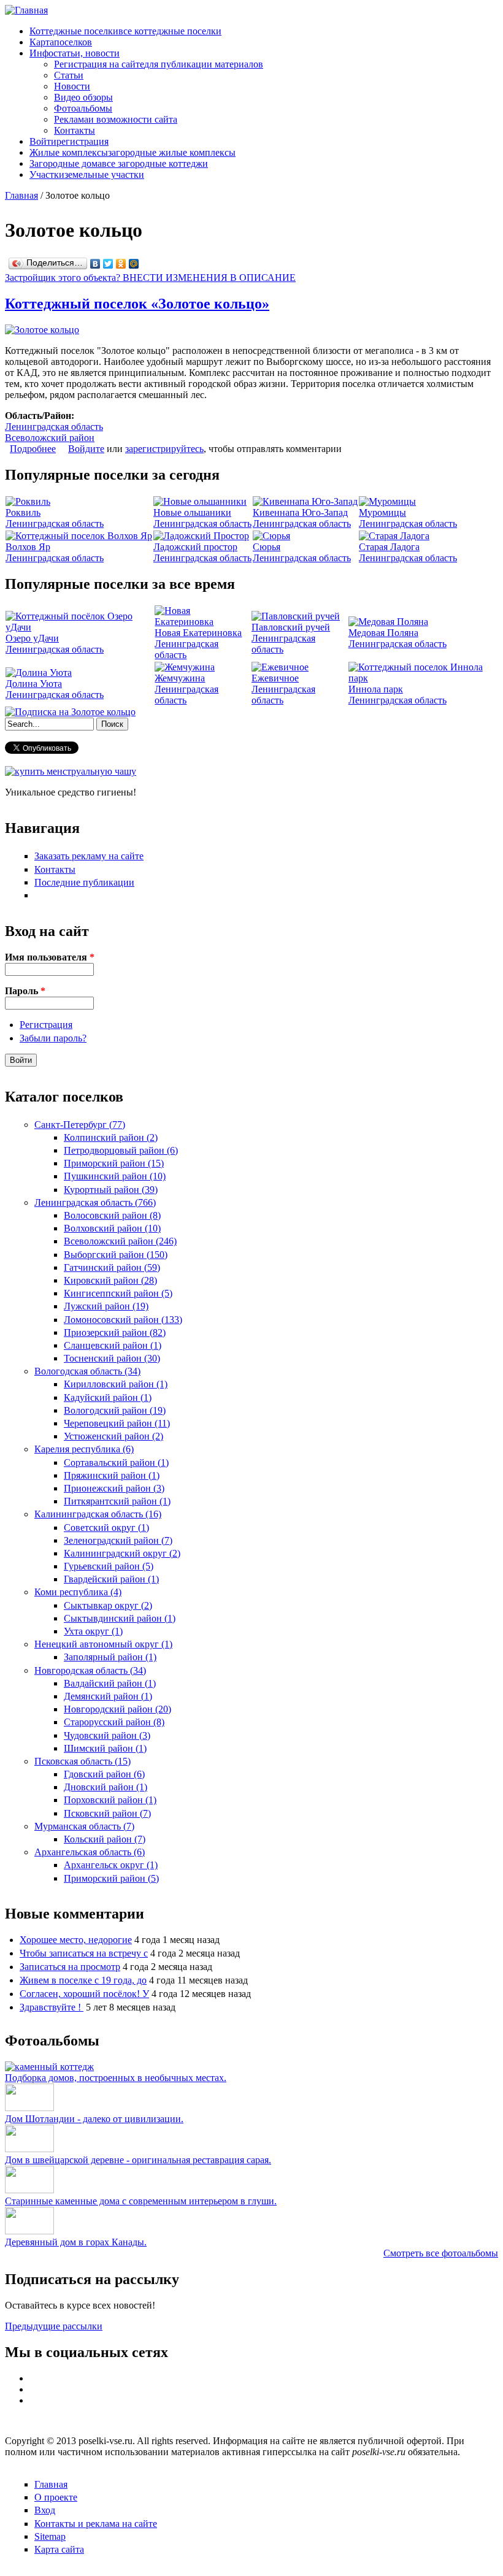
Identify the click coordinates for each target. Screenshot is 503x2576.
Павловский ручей (291, 627)
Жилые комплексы (132, 152)
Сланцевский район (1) (113, 1345)
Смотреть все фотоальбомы (441, 2253)
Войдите (86, 449)
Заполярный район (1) (110, 1657)
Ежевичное (275, 678)
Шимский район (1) (105, 1748)
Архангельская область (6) (90, 1852)
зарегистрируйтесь (164, 449)
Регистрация (46, 1025)
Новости (72, 86)
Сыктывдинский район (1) (120, 1618)
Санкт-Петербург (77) (80, 1125)
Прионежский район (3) (114, 1488)
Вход (45, 2510)
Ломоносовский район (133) (123, 1320)
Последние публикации (84, 882)
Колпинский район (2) (111, 1137)
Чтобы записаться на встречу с (84, 1953)
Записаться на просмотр (70, 1967)
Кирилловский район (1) (116, 1384)
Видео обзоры (83, 97)
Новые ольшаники (192, 512)
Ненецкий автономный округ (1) (103, 1644)
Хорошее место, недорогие (76, 1940)
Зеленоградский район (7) (118, 1540)
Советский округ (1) (106, 1528)
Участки (87, 174)
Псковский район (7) (107, 1813)
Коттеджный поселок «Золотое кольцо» (137, 304)
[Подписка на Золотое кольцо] (70, 712)
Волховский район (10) (112, 1228)
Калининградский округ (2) (122, 1553)
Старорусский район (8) (114, 1722)
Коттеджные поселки (125, 31)
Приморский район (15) (114, 1163)
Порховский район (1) (110, 1800)
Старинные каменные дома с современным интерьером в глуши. (141, 2201)
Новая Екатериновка (198, 633)
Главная (21, 195)
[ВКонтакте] (95, 264)
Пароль (25, 991)
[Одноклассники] (121, 264)
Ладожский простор (195, 547)
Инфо (75, 53)
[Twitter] (108, 264)
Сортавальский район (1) (116, 1462)
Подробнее (33, 449)
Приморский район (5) (111, 1878)
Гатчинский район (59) (112, 1267)
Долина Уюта (34, 684)
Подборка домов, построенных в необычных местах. (116, 2078)
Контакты (75, 130)
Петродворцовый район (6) (121, 1150)
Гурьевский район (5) (109, 1566)
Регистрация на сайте (159, 64)
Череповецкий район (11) (117, 1423)
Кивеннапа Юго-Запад (300, 512)
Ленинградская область (54, 427)
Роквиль (23, 512)
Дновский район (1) (106, 1787)
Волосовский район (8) (112, 1215)
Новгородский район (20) (117, 1709)
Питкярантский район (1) (117, 1501)
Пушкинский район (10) (115, 1176)
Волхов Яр (28, 547)
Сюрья (267, 547)
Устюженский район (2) (113, 1436)
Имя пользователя (50, 957)
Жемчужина (180, 678)
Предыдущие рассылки (54, 2326)
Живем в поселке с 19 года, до (83, 1980)
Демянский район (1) (108, 1696)
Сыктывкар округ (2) (108, 1605)
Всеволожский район (50, 438)
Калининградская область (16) (98, 1514)
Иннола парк (376, 689)
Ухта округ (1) (93, 1631)
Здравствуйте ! (52, 2007)
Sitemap (50, 2536)
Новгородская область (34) (90, 1670)
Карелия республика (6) (84, 1449)
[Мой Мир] (134, 264)
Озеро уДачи (32, 638)
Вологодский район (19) (115, 1410)
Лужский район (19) (106, 1306)
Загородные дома (119, 163)
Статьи (69, 75)
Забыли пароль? (53, 1038)
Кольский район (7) (105, 1839)
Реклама (116, 119)
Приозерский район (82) (115, 1332)
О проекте (56, 2497)
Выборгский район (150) (116, 1255)
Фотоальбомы (83, 108)
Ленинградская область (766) (95, 1202)
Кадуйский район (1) (108, 1397)
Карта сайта (59, 2549)
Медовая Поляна (383, 633)
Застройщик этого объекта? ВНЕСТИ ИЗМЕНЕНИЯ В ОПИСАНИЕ (150, 278)
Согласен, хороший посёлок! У (84, 1994)
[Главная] (26, 10)
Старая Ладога (389, 547)
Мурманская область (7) (84, 1826)
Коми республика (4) (78, 1592)
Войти (69, 141)
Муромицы (382, 512)
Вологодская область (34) (87, 1371)
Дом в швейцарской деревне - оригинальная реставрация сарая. (138, 2160)
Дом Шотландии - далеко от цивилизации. (94, 2119)
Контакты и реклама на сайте (96, 2524)
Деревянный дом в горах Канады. (76, 2242)
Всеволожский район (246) (120, 1241)
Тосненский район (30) (112, 1358)
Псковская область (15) (83, 1761)
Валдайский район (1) (110, 1683)
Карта (61, 42)
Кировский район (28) (110, 1280)
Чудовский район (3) (107, 1735)
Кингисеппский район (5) (118, 1293)
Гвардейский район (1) (111, 1579)
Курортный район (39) (111, 1190)
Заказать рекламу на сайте (89, 856)
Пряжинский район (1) (112, 1475)
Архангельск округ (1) (111, 1865)
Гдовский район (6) (104, 1774)
